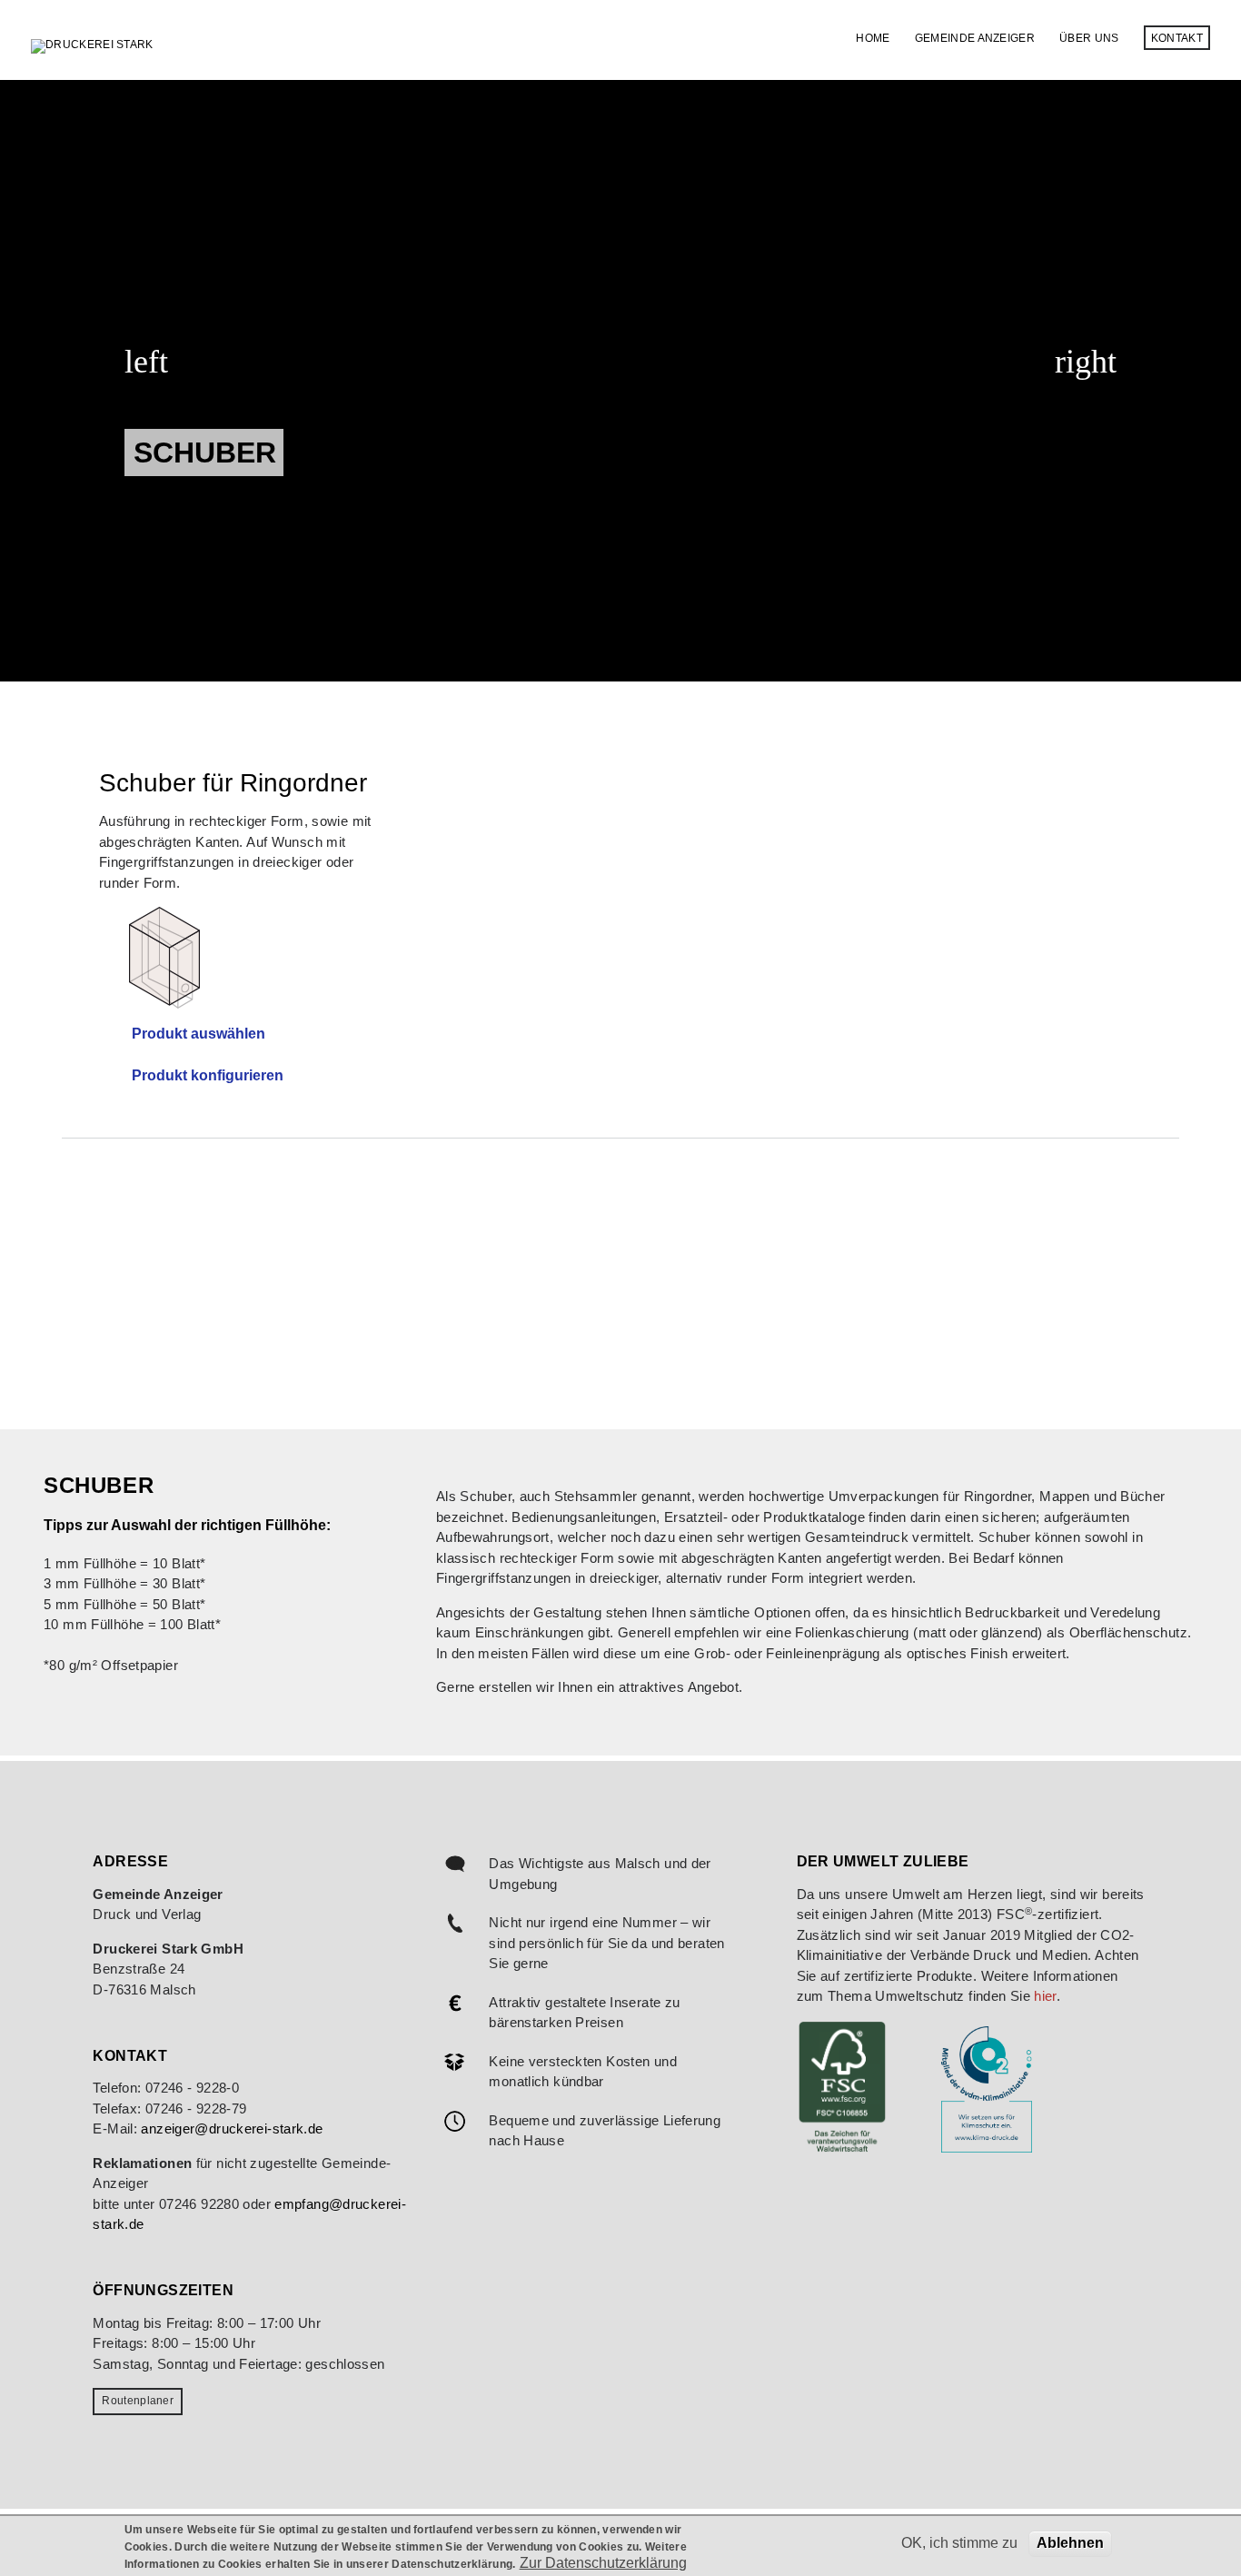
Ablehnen (1070, 2543)
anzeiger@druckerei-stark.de (232, 2128)
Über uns (1089, 38)
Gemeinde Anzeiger (975, 38)
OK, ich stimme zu (959, 2543)
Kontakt (1177, 38)
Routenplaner (138, 2401)
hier (1045, 1996)
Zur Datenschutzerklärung (603, 2563)
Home (873, 38)
